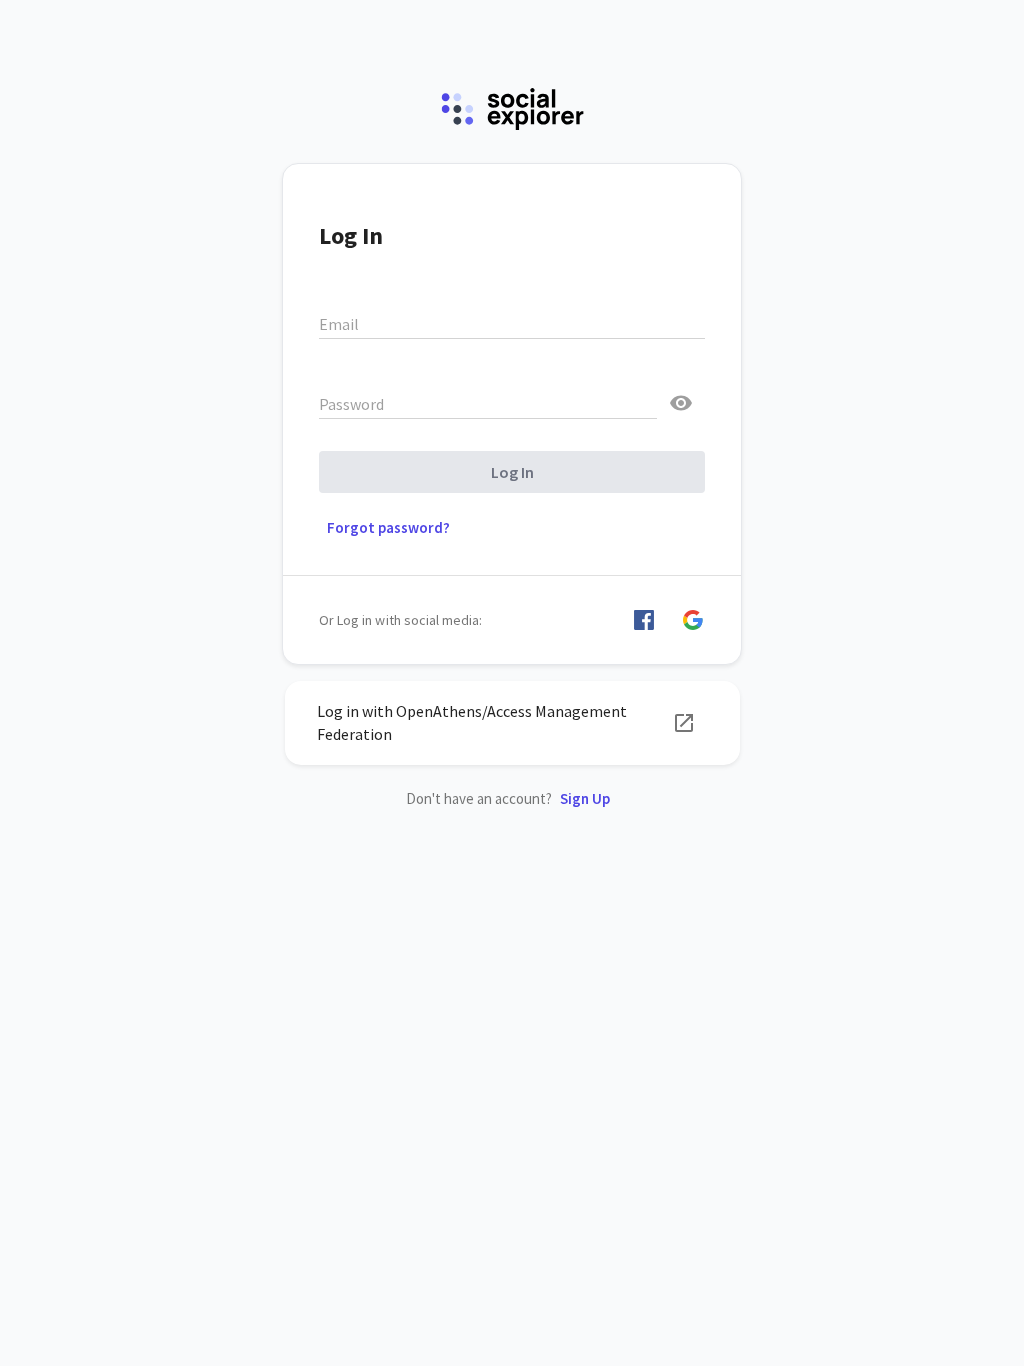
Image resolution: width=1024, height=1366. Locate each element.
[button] (644, 620)
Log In (512, 472)
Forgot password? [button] (388, 527)
